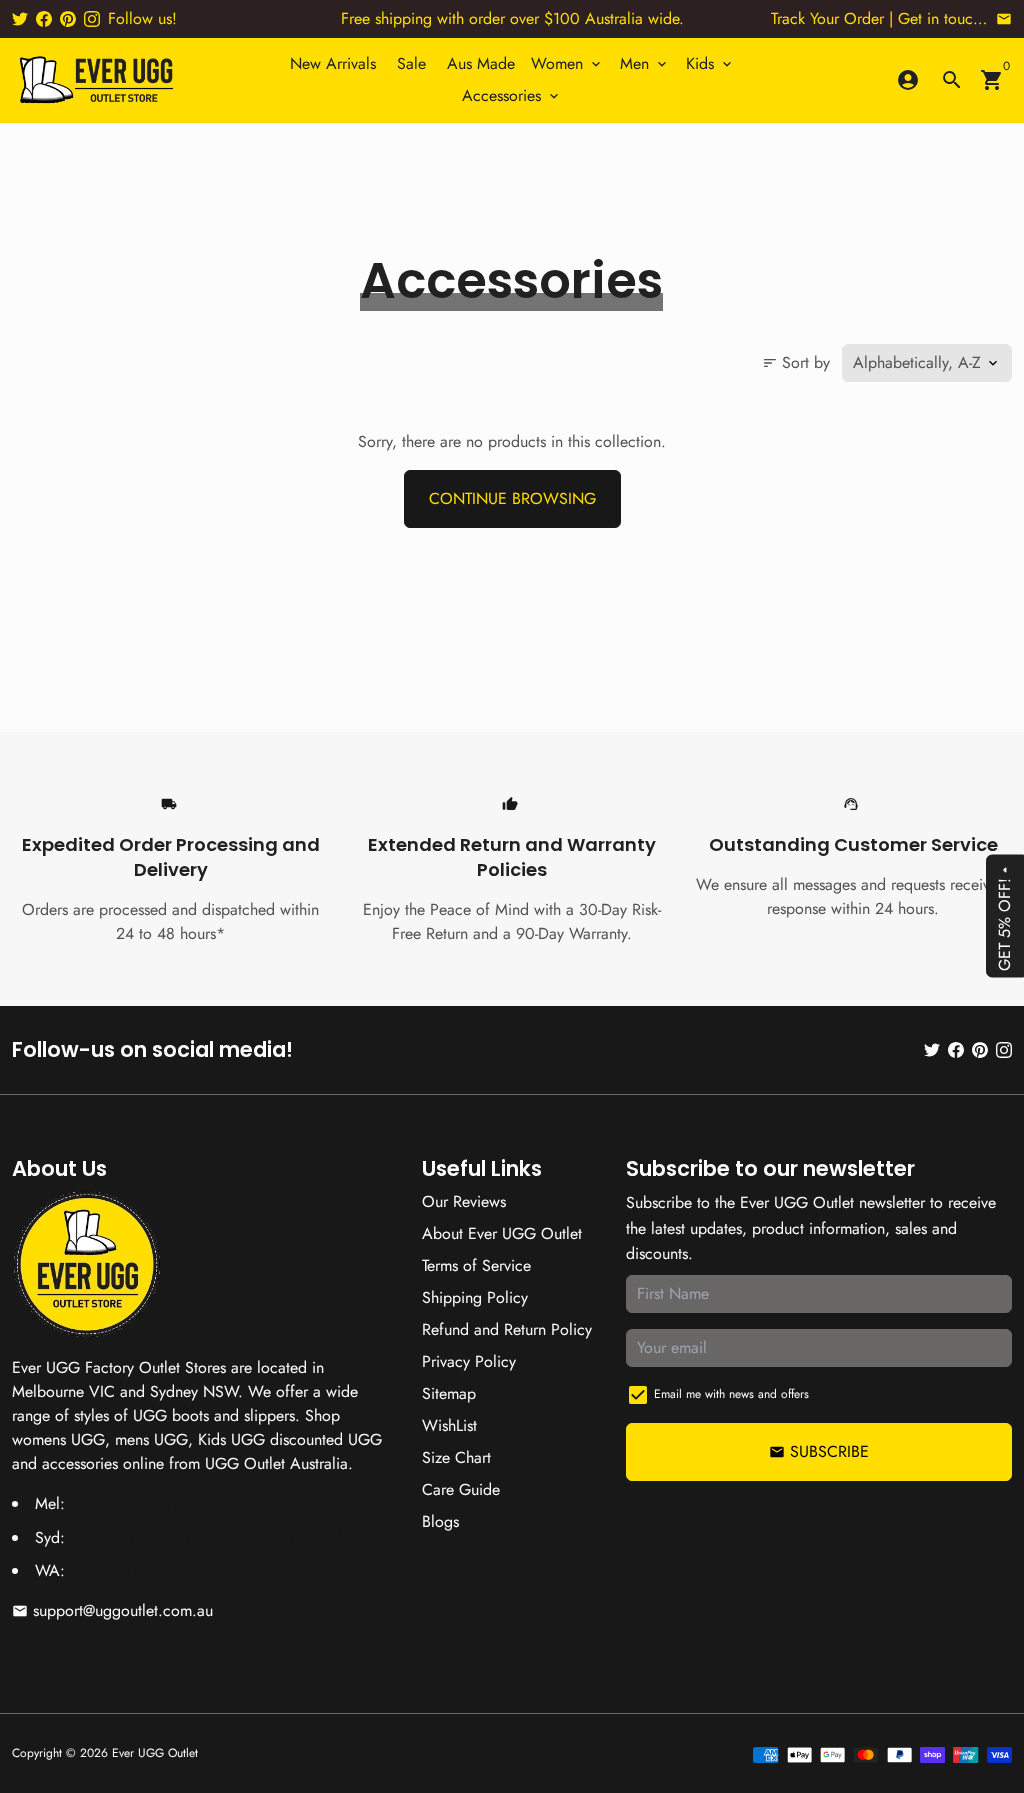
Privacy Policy (469, 1361)
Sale (411, 63)
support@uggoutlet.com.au (112, 1610)
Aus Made (481, 63)
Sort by (796, 362)
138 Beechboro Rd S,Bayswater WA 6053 (211, 1570)
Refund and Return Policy (507, 1329)
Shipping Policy (475, 1297)
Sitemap (449, 1393)
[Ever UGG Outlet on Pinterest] (68, 18)
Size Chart (456, 1457)
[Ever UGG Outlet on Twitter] (20, 18)
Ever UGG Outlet (155, 1753)
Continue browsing (512, 498)
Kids (710, 63)
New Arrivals (333, 63)
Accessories (512, 95)
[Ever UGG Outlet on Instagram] (92, 18)
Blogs (440, 1521)
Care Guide (461, 1489)
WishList (449, 1425)
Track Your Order (827, 18)
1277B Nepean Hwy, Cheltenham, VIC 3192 (218, 1503)
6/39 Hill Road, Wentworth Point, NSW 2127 (224, 1537)
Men (645, 63)
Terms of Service (476, 1265)
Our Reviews (464, 1201)
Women (567, 63)
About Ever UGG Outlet (502, 1233)
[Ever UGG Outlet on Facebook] (44, 18)
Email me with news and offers (731, 1394)
